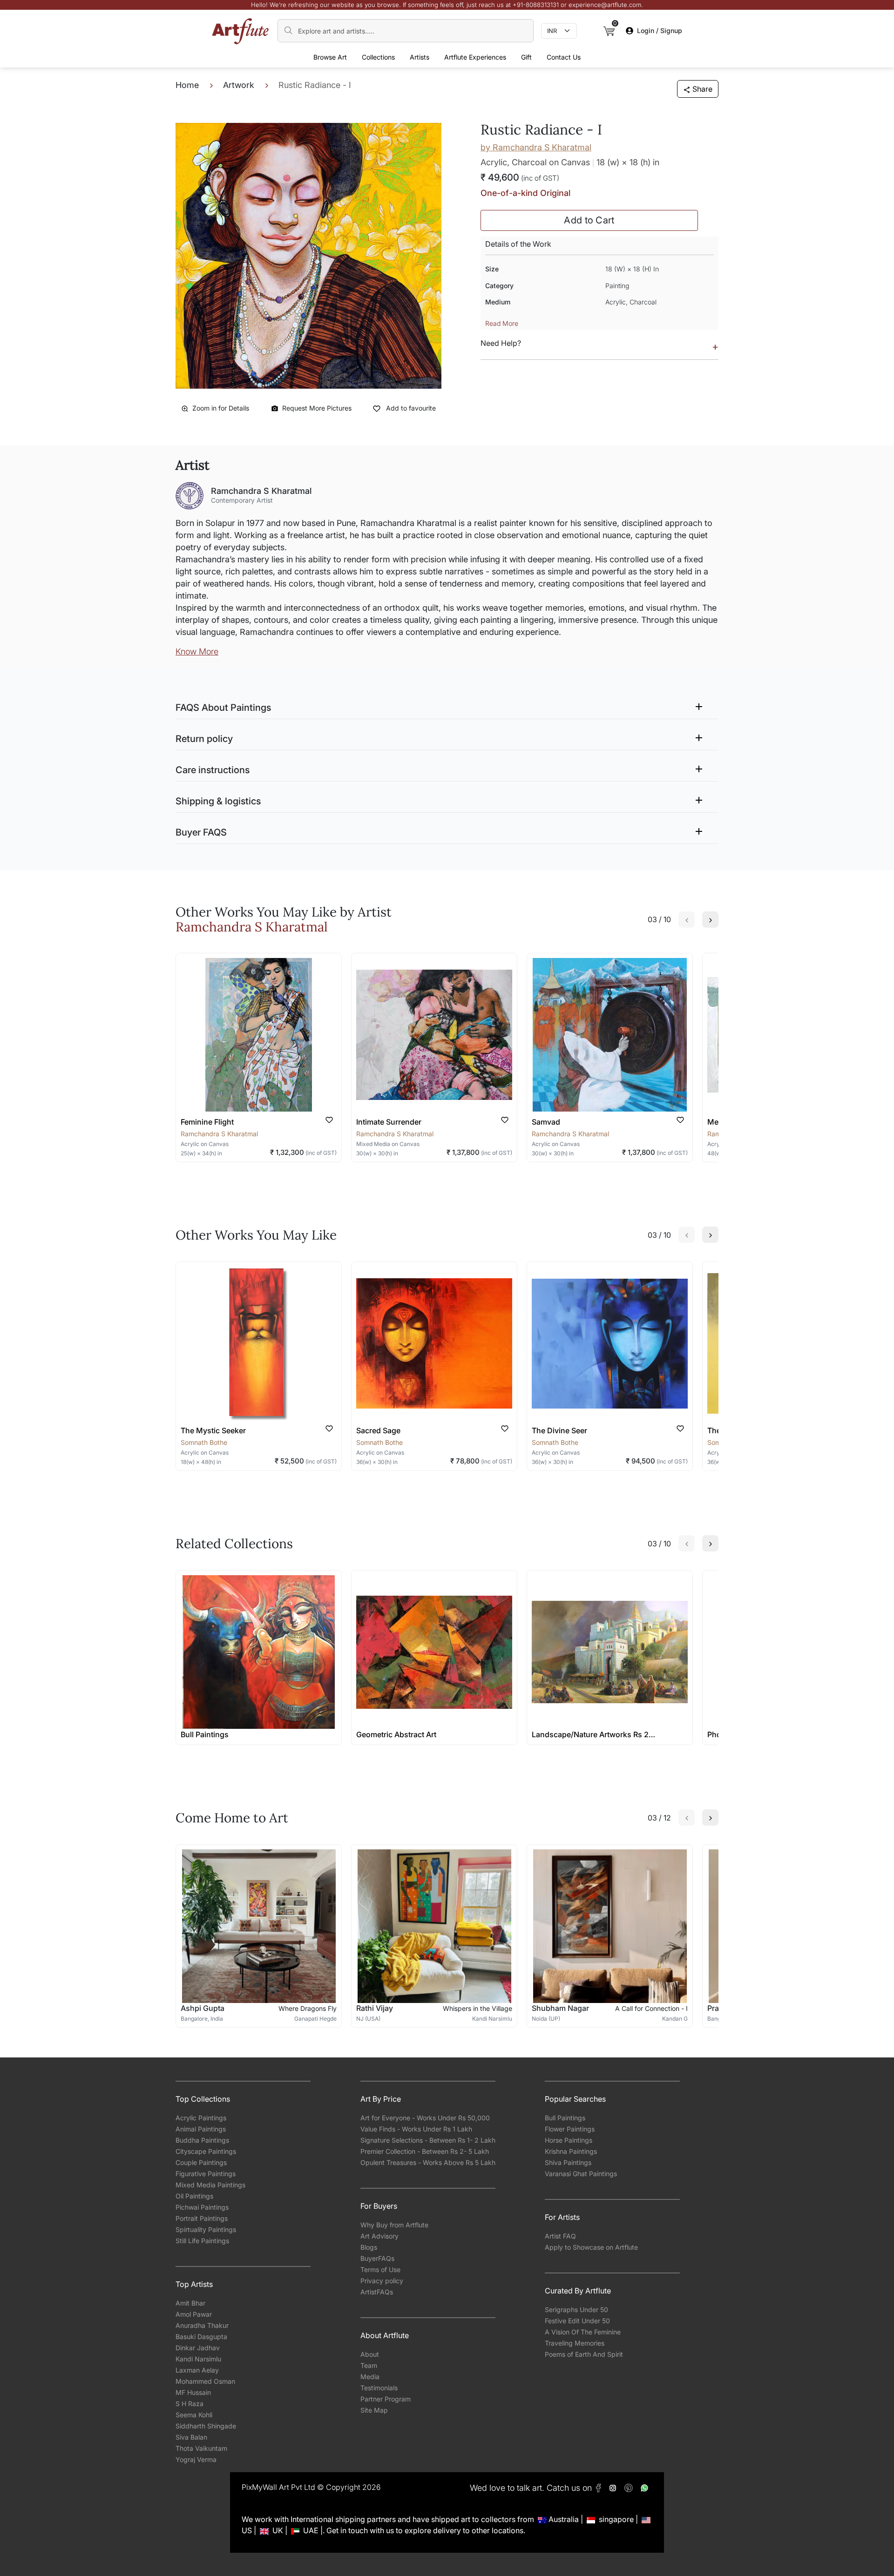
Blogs (369, 2247)
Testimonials (379, 2388)
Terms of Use (380, 2269)
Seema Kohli (194, 2415)
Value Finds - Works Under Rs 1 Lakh (416, 2129)
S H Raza (190, 2404)
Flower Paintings (570, 2129)
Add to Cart (589, 220)
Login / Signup (660, 30)
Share (702, 89)
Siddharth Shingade (206, 2426)
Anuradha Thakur (202, 2325)
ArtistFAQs (377, 2292)
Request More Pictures (317, 408)
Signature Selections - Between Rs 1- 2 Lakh (428, 2140)
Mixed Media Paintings (210, 2185)
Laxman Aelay (197, 2370)
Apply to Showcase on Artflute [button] (591, 2247)
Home (187, 85)
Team (369, 2365)
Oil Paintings (194, 2196)
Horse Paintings (569, 2140)
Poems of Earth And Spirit (584, 2354)
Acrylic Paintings (201, 2118)
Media (370, 2377)
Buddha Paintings (202, 2140)
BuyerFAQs (377, 2258)
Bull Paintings (565, 2118)
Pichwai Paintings (202, 2207)
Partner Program (386, 2399)
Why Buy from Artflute (394, 2225)
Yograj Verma (196, 2459)
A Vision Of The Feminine (583, 2332)
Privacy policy (382, 2281)
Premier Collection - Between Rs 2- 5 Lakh (425, 2151)
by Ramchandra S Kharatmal (536, 147)
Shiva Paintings (568, 2162)
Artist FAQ (560, 2236)
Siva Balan (191, 2437)
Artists (420, 57)
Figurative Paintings (206, 2174)
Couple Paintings (201, 2162)
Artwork (239, 85)
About (370, 2354)
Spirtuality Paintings (206, 2229)
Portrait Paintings (202, 2218)
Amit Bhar (190, 2303)
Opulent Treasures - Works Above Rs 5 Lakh (428, 2162)
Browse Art (330, 57)
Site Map (374, 2410)
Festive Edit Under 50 (577, 2321)
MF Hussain (193, 2392)
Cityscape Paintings (206, 2151)
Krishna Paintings (571, 2151)
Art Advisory (379, 2236)
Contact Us (564, 57)
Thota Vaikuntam (201, 2448)
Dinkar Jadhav (198, 2348)
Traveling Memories (575, 2343)
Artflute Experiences (475, 57)
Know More (197, 651)
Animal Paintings (201, 2129)
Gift (526, 57)
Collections (378, 57)
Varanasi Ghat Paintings (581, 2174)
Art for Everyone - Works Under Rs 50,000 (425, 2118)
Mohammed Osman (205, 2381)
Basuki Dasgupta (201, 2337)
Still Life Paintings (202, 2241)
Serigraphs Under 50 (576, 2310)
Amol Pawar (194, 2314)
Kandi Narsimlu (198, 2359)
